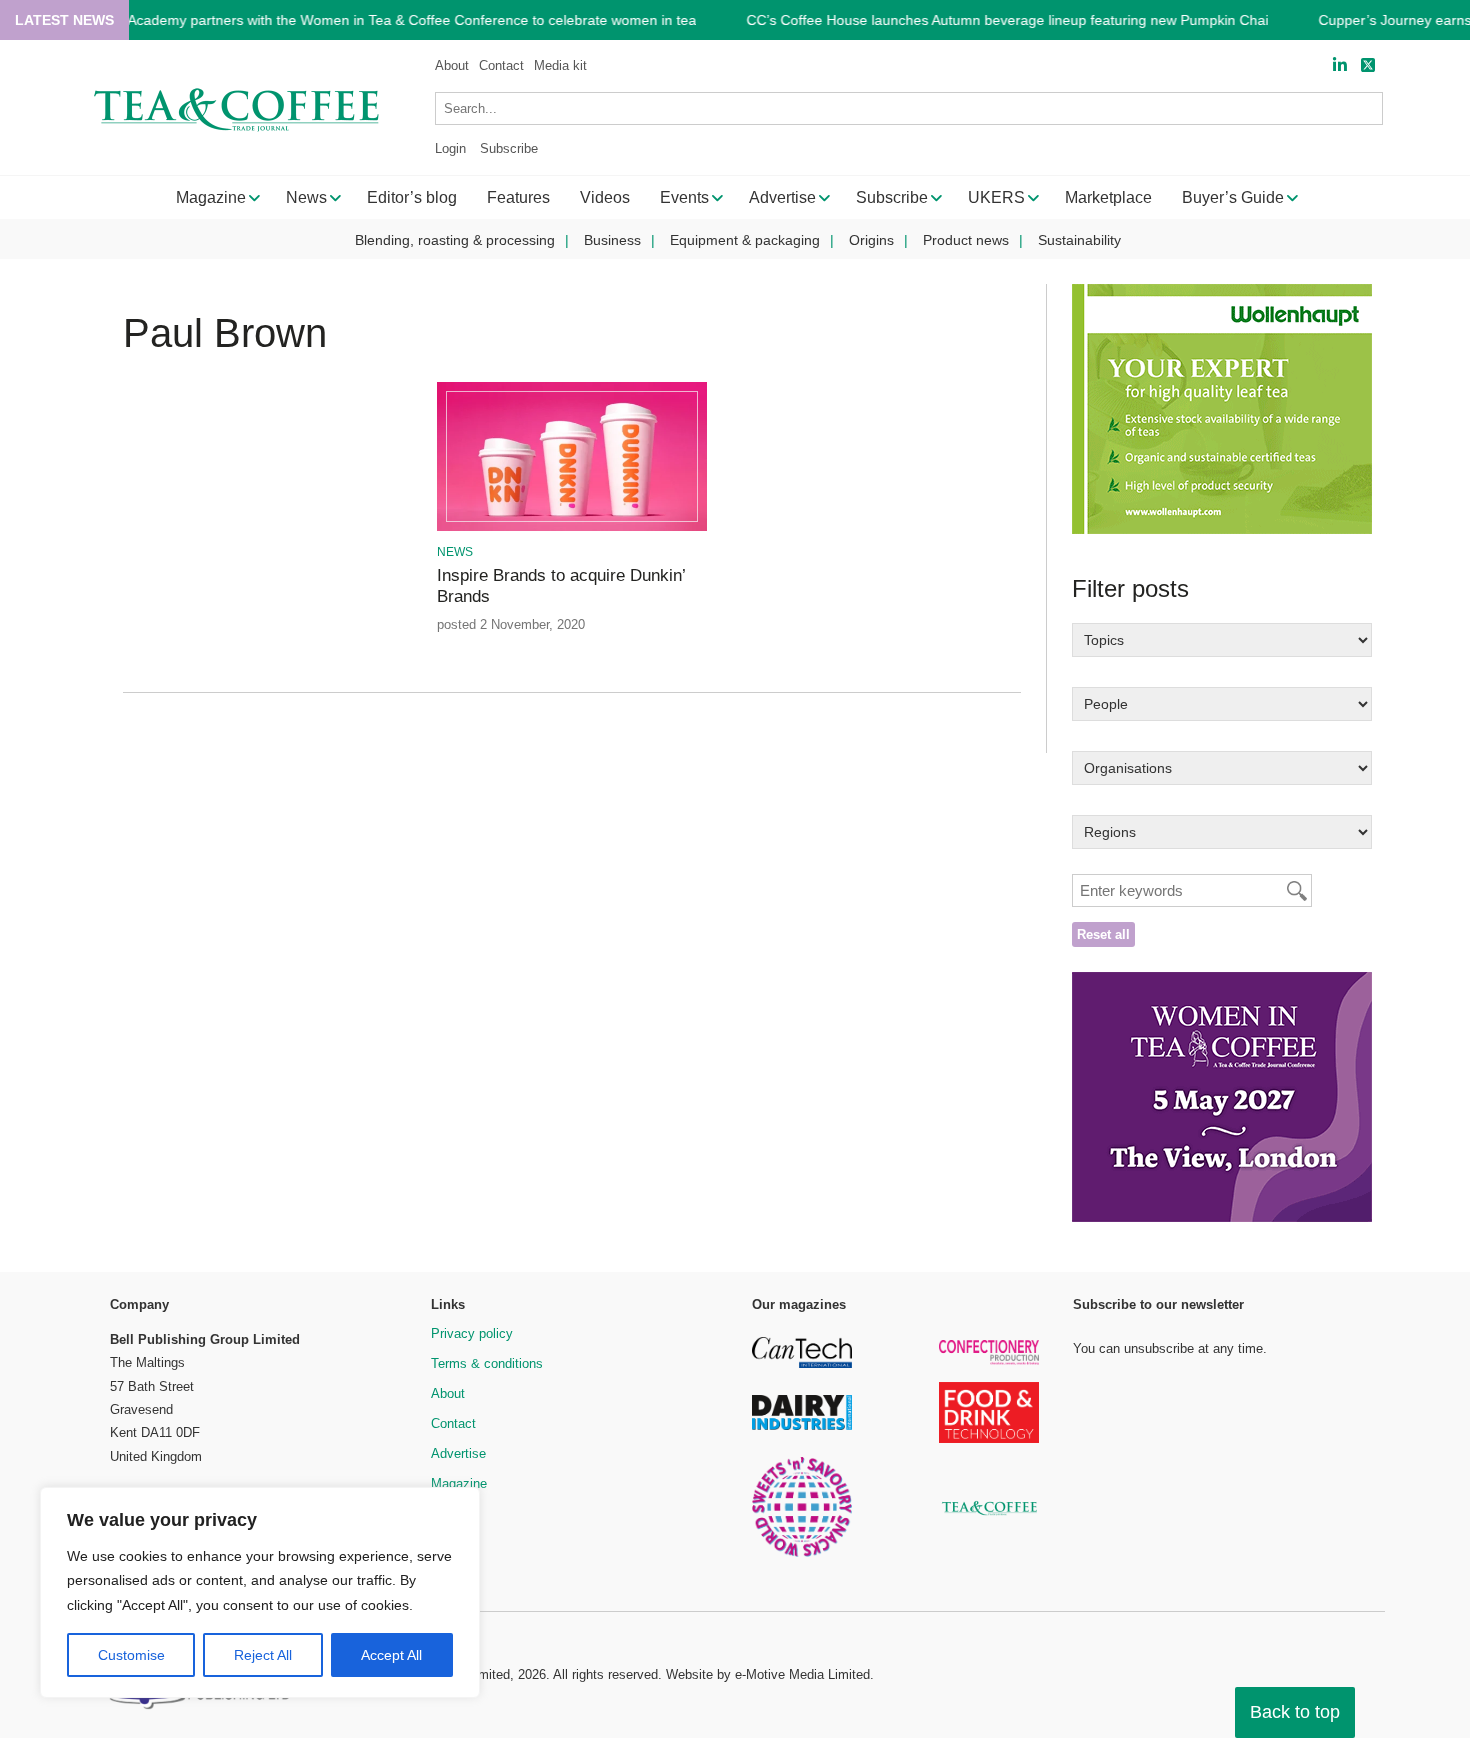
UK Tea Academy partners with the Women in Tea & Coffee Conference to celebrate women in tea (387, 20)
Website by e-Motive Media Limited (768, 1674)
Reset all (1103, 934)
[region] (260, 1593)
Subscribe (509, 148)
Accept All (391, 1655)
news (455, 552)
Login (450, 148)
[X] (1368, 65)
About (452, 65)
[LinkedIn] (1340, 65)
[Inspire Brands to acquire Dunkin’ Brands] (571, 527)
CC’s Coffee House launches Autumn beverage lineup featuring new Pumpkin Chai (1007, 20)
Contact (501, 65)
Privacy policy (472, 1333)
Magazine (459, 1483)
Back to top (1295, 1712)
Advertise (458, 1453)
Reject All (263, 1655)
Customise (131, 1655)
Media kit (560, 65)
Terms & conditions (487, 1363)
